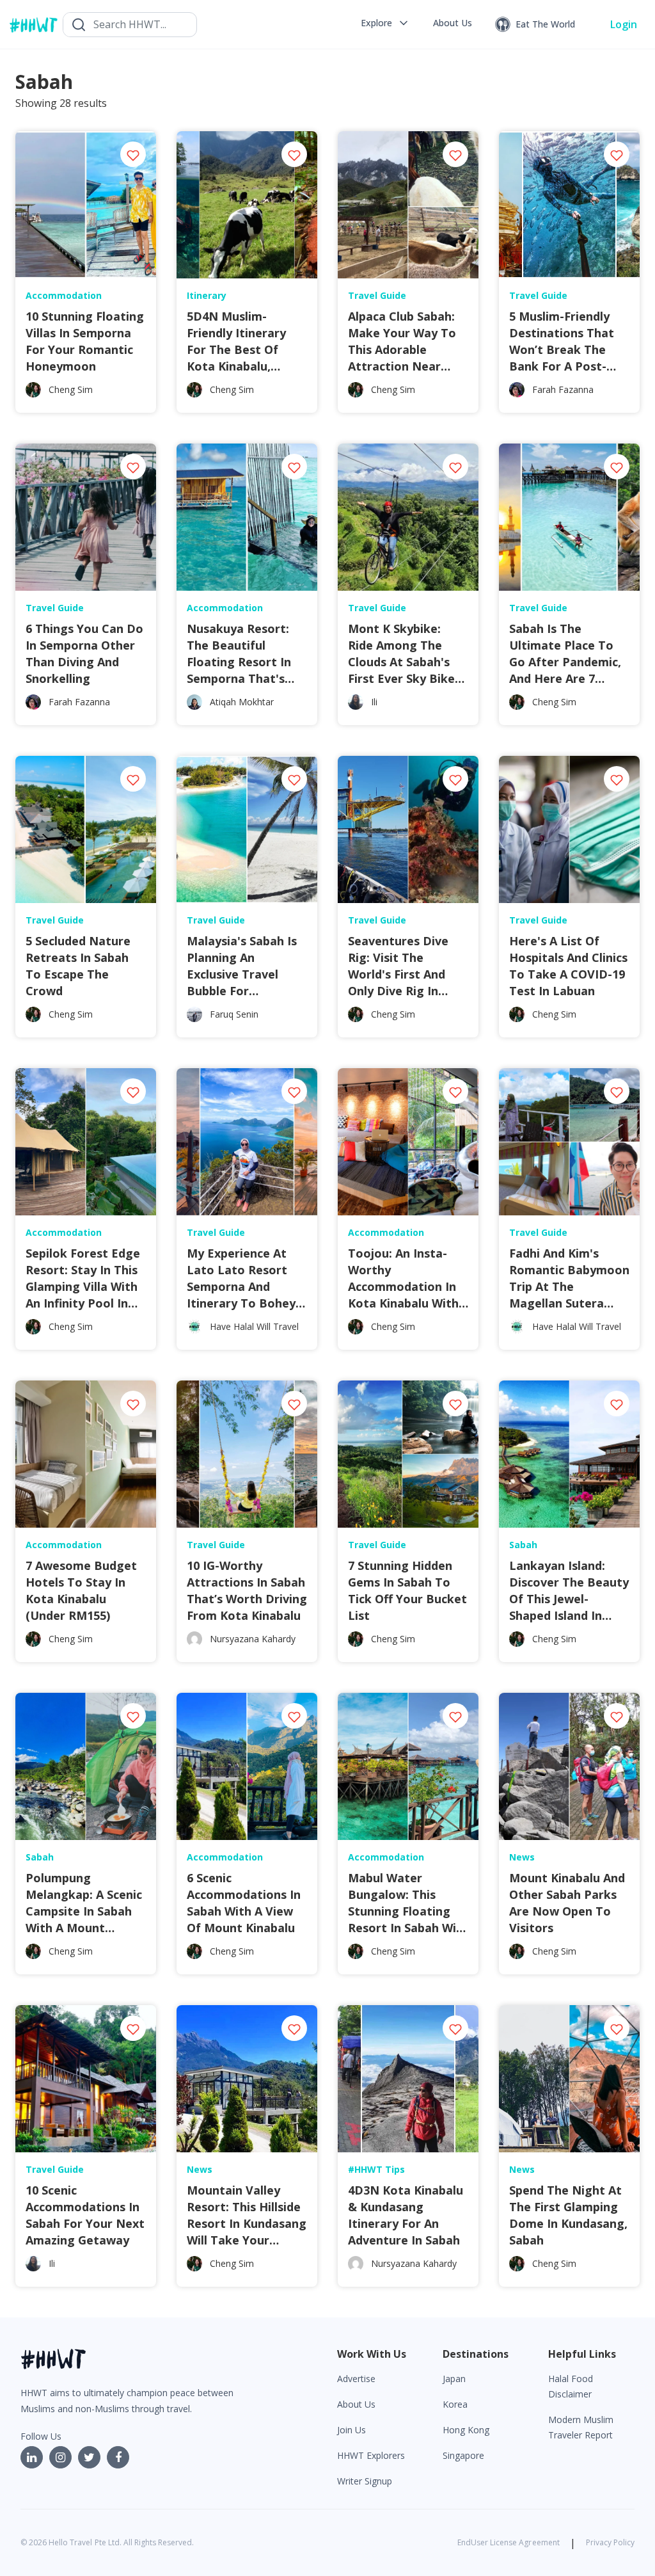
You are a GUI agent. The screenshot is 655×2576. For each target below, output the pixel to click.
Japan (454, 2379)
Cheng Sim (71, 389)
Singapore (463, 2455)
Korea (455, 2404)
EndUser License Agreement (509, 2542)
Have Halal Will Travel (254, 1326)
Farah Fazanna (563, 389)
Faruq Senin (234, 1014)
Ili (374, 702)
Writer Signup (365, 2481)
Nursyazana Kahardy (253, 1639)
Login (624, 24)
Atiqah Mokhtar (242, 702)
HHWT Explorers (371, 2455)
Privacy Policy (610, 2542)
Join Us (351, 2430)
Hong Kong (466, 2430)
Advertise (356, 2379)
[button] (385, 23)
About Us (356, 2404)
